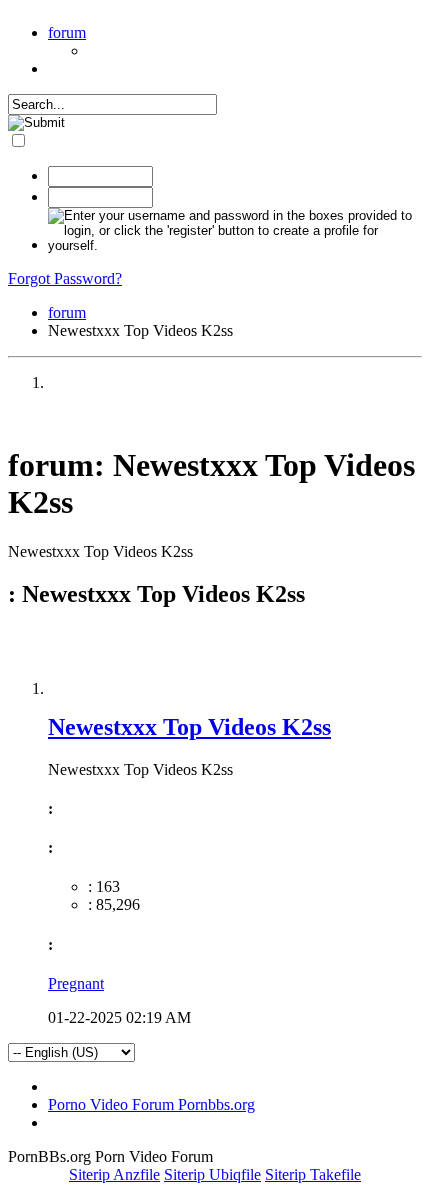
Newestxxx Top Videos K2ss (189, 727)
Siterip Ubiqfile (212, 1174)
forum (67, 32)
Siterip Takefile (313, 1174)
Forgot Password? (65, 278)
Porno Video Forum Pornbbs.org (151, 1104)
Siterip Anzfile (114, 1174)
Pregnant (76, 983)
